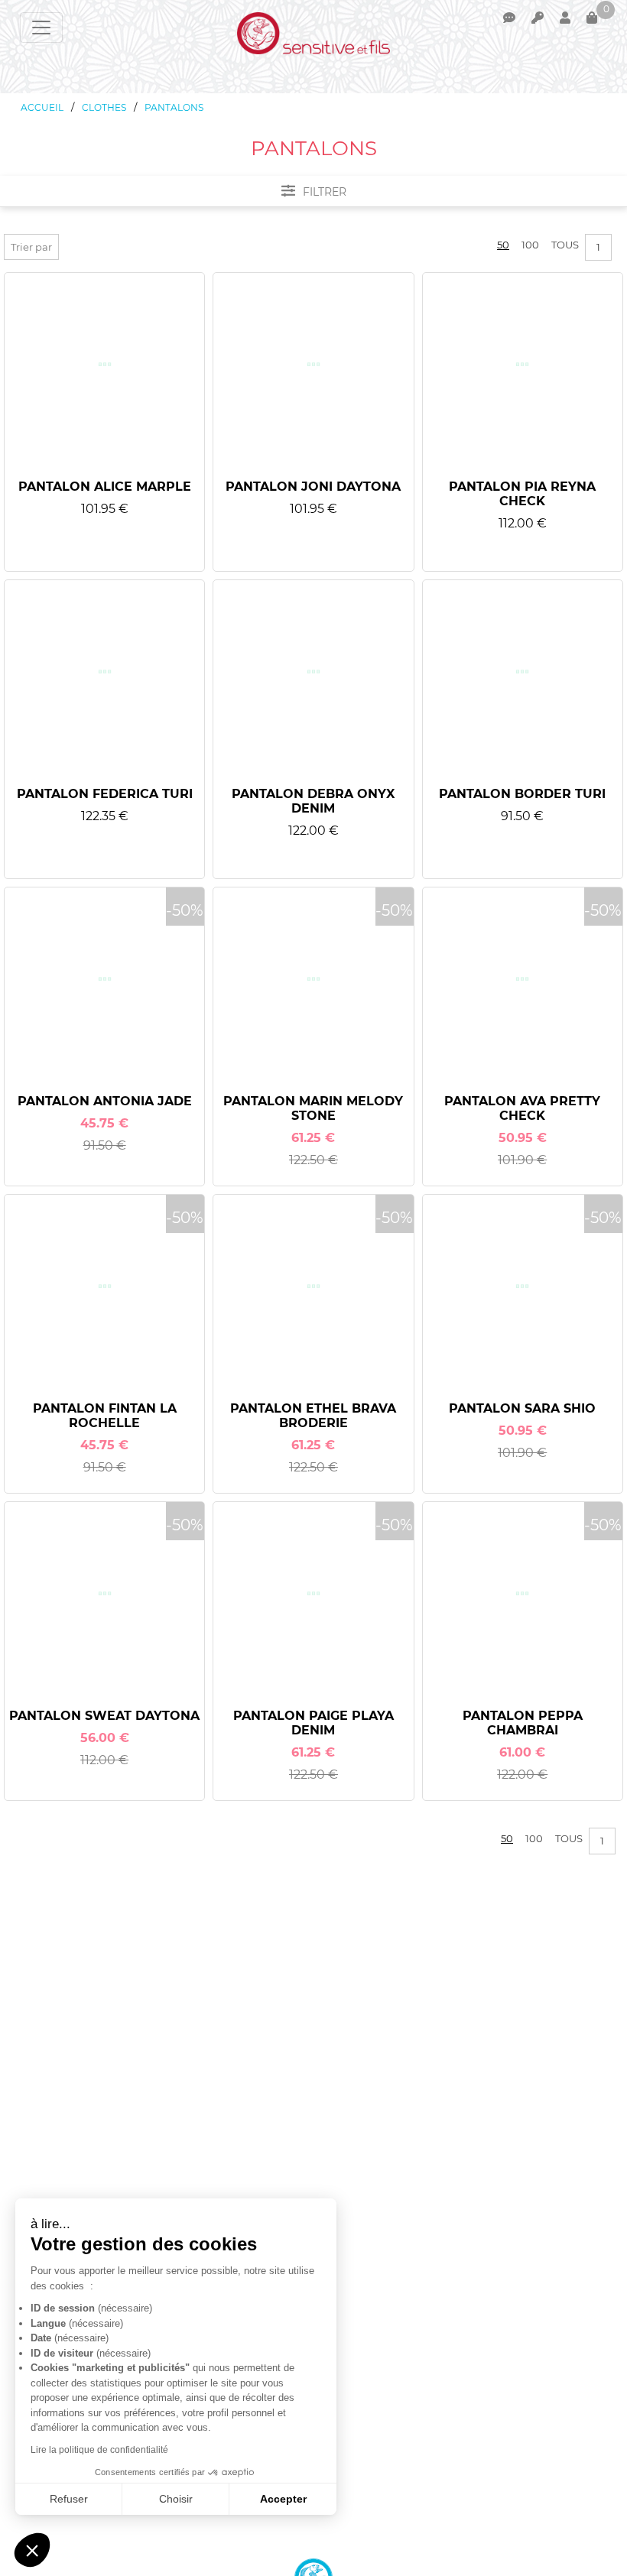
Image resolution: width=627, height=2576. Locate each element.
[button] (32, 2550)
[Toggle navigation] (41, 28)
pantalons (174, 107)
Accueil (42, 107)
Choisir (176, 2499)
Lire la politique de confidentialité (99, 2450)
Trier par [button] (31, 247)
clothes (104, 107)
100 (530, 245)
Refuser (69, 2499)
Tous (565, 245)
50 (503, 245)
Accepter (283, 2499)
